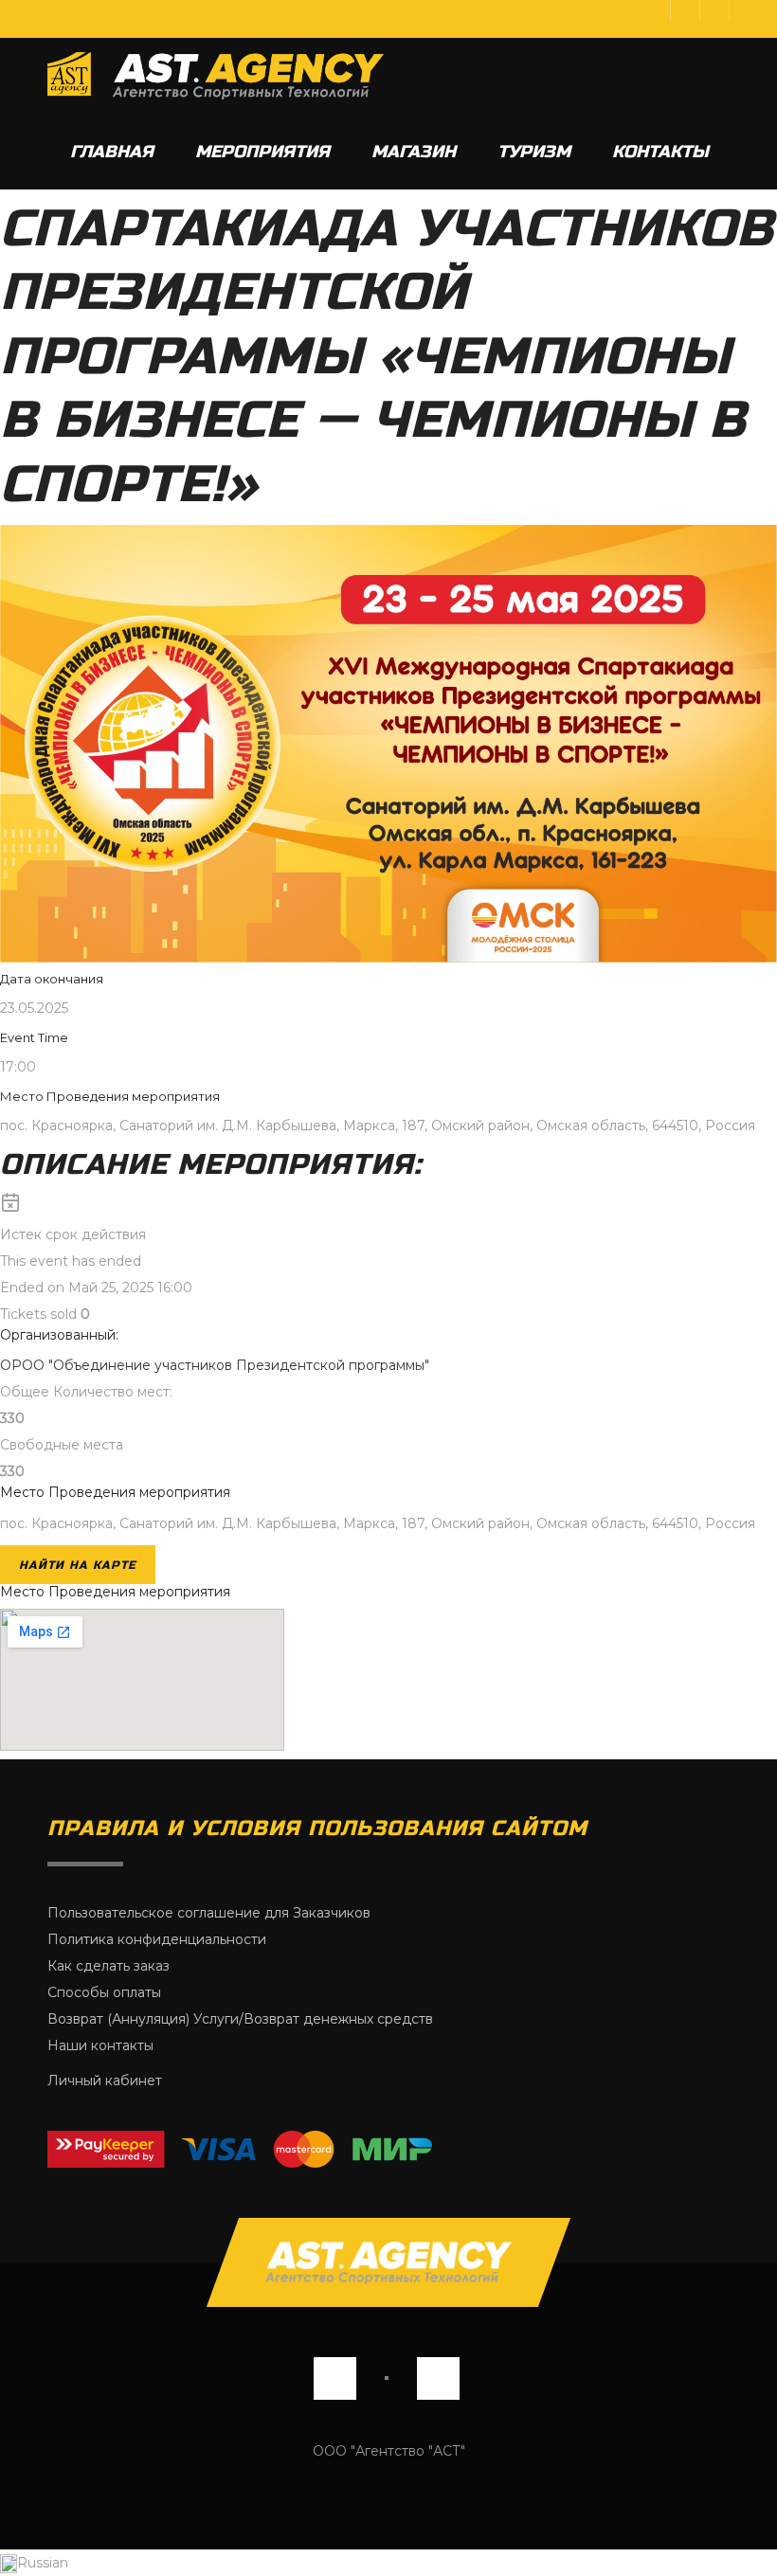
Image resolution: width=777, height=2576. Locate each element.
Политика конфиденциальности (157, 1939)
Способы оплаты (104, 1992)
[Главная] (216, 76)
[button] (388, 2563)
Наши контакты (100, 2045)
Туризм (534, 152)
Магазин (414, 152)
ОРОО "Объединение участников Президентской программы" (215, 1365)
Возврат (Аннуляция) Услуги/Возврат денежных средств (240, 2019)
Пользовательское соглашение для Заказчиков (209, 1913)
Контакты (660, 152)
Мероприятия (262, 152)
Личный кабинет (105, 2081)
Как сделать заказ (108, 1966)
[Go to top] (388, 2262)
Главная (112, 152)
